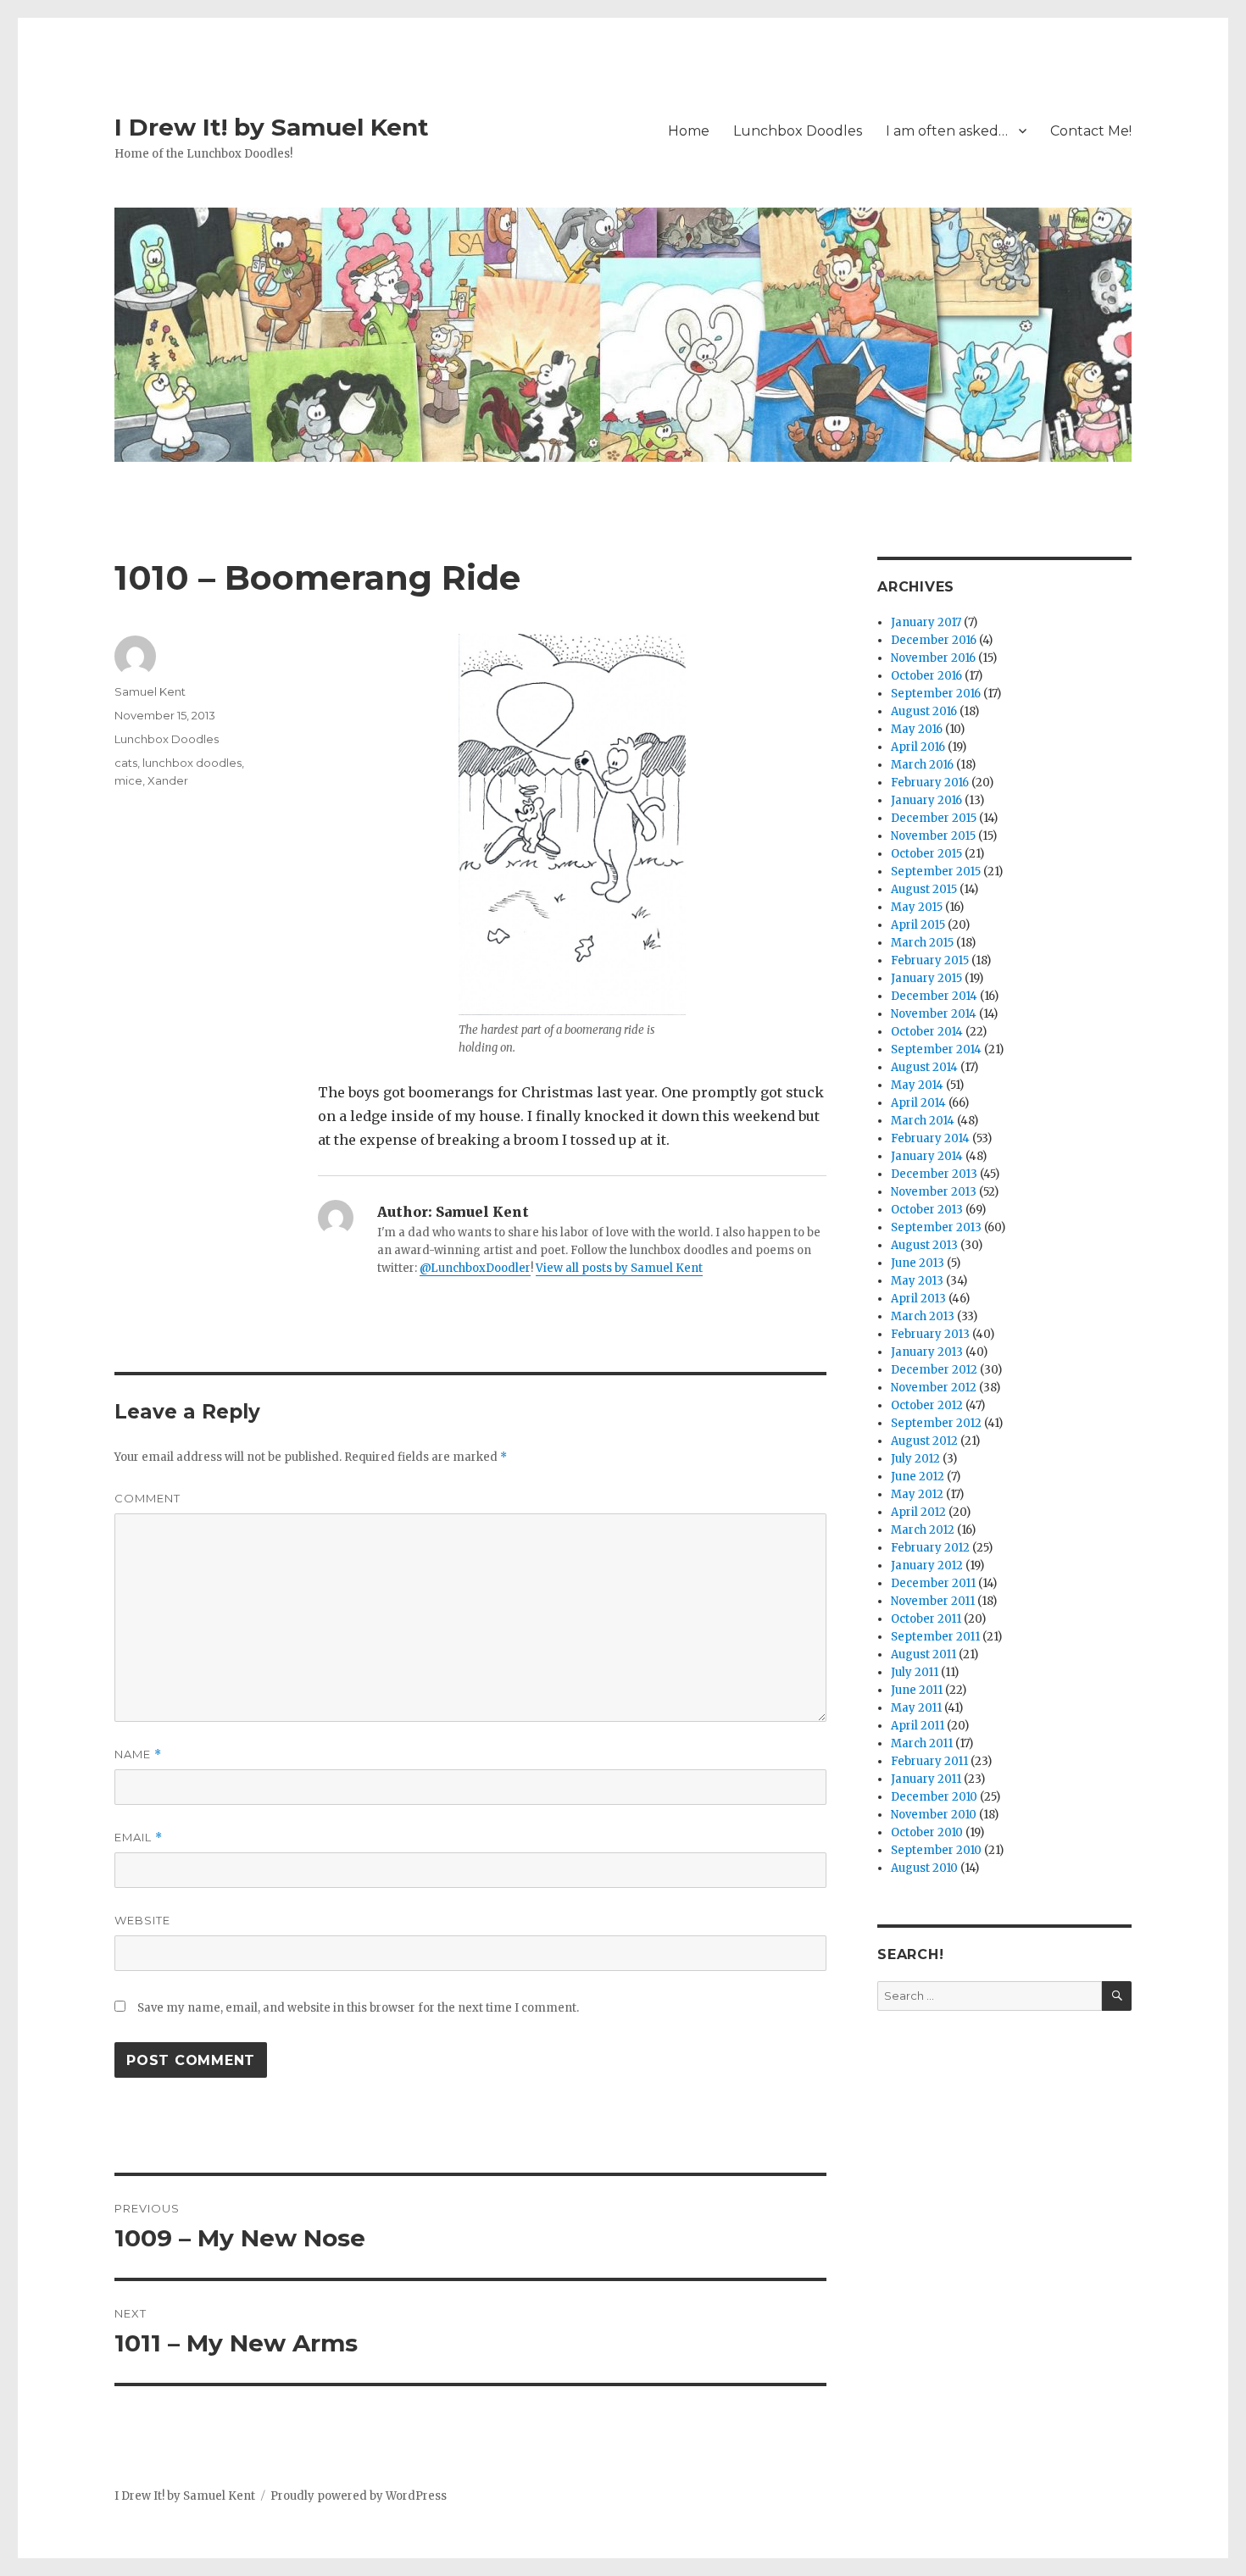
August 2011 (923, 1654)
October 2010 (927, 1832)
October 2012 (927, 1405)
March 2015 (922, 943)
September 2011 (935, 1637)
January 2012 (927, 1566)
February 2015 (930, 960)
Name (138, 1754)
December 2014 (934, 996)
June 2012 (918, 1477)
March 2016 (922, 765)
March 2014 (923, 1121)
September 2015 (936, 872)
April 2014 (918, 1103)
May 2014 (917, 1085)
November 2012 (934, 1388)
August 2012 (924, 1441)
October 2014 (927, 1032)
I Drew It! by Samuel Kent (272, 127)
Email (139, 1838)
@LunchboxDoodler (475, 1268)
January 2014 (927, 1156)
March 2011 (922, 1743)
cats (126, 763)
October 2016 (926, 676)
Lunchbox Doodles (798, 131)
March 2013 (923, 1316)
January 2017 (926, 622)
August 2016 (924, 711)
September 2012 (936, 1423)
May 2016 (917, 729)
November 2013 (934, 1192)
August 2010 (924, 1868)
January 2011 (926, 1779)
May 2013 (917, 1281)
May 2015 (917, 907)
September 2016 (936, 694)
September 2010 (936, 1850)
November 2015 (933, 836)
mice (128, 780)
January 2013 (927, 1352)
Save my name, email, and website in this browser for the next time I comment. (358, 2008)
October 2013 (927, 1210)
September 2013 (936, 1227)
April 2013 (918, 1299)
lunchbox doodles (192, 763)
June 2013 (918, 1263)
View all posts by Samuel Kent (619, 1268)
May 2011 (916, 1708)
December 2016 (934, 640)
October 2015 (926, 854)
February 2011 (929, 1761)
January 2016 (926, 800)
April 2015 (918, 925)
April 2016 (918, 747)
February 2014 (930, 1138)
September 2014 (936, 1049)
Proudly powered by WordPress (359, 2496)
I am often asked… (947, 131)
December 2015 (934, 818)
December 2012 (934, 1370)
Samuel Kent (150, 691)
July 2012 (915, 1459)
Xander (168, 780)
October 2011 (926, 1619)
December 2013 (934, 1174)
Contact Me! (1091, 131)
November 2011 (933, 1601)
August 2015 (924, 889)
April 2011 (918, 1726)
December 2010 (934, 1797)
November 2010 (934, 1815)
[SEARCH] (1117, 1996)
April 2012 (918, 1512)
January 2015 (926, 978)
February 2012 (930, 1548)
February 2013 (930, 1334)
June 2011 (917, 1690)
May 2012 (917, 1494)
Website (142, 1920)
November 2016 (933, 658)
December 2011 (933, 1583)
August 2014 (924, 1067)
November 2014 (934, 1014)
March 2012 (923, 1530)
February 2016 (930, 783)
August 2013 (924, 1245)
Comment (147, 1498)
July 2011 (915, 1672)
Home (689, 131)
